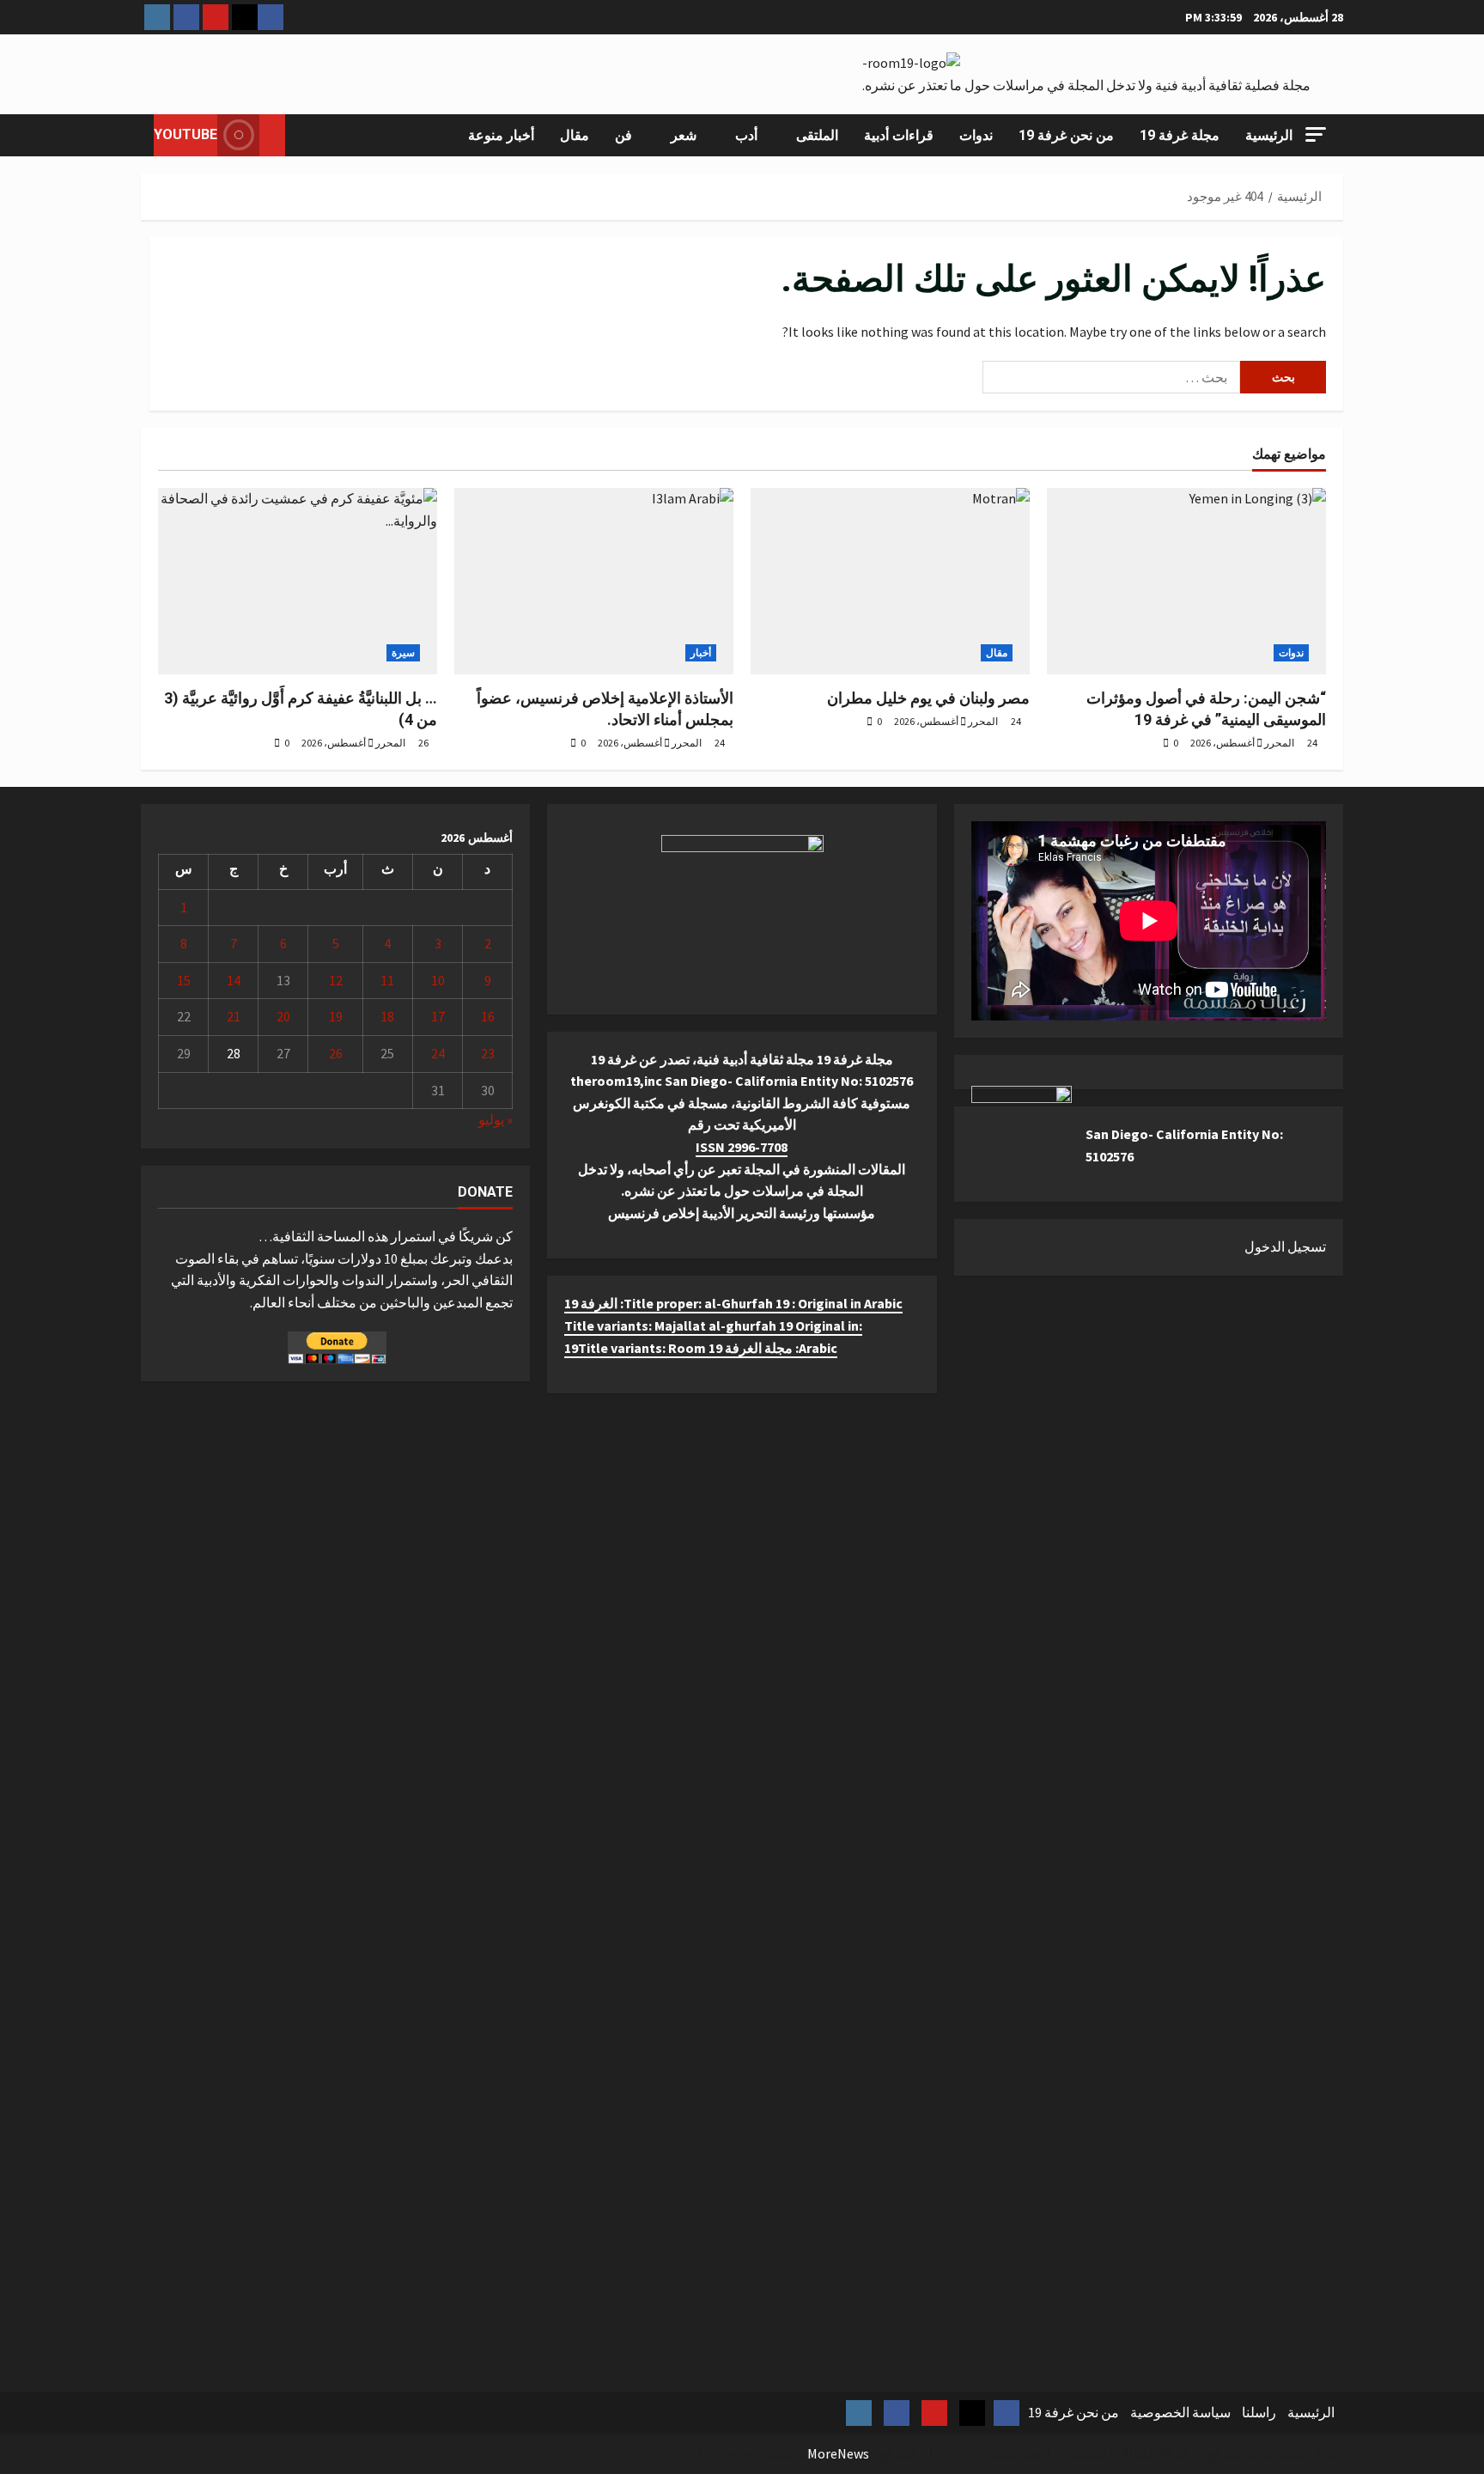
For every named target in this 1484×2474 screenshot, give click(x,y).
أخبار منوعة (501, 135)
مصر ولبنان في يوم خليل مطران (928, 698)
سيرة (403, 652)
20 (283, 1016)
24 (438, 1053)
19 (336, 1016)
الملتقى (817, 135)
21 (234, 1016)
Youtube (185, 134)
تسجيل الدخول (1285, 1246)
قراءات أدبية (899, 135)
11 (387, 980)
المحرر (390, 743)
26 (336, 1053)
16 (488, 1016)
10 (438, 980)
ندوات (976, 135)
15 (184, 980)
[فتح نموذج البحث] (303, 135)
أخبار (701, 652)
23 (488, 1053)
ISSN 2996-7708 (742, 1147)
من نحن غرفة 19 (1066, 135)
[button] (1316, 134)
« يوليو (496, 1119)
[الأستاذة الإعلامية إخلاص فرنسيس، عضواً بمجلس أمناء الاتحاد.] (594, 581)
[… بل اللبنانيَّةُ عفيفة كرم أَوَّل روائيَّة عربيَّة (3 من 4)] (298, 581)
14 (234, 980)
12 (336, 980)
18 (387, 1016)
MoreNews (838, 2453)
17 (438, 1016)
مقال (575, 135)
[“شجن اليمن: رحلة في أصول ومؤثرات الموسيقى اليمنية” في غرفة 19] (1186, 581)
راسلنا (1259, 2412)
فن (623, 135)
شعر (684, 135)
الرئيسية (1269, 135)
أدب (746, 135)
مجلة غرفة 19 (1180, 135)
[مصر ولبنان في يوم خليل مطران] (890, 581)
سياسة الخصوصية (1180, 2412)
